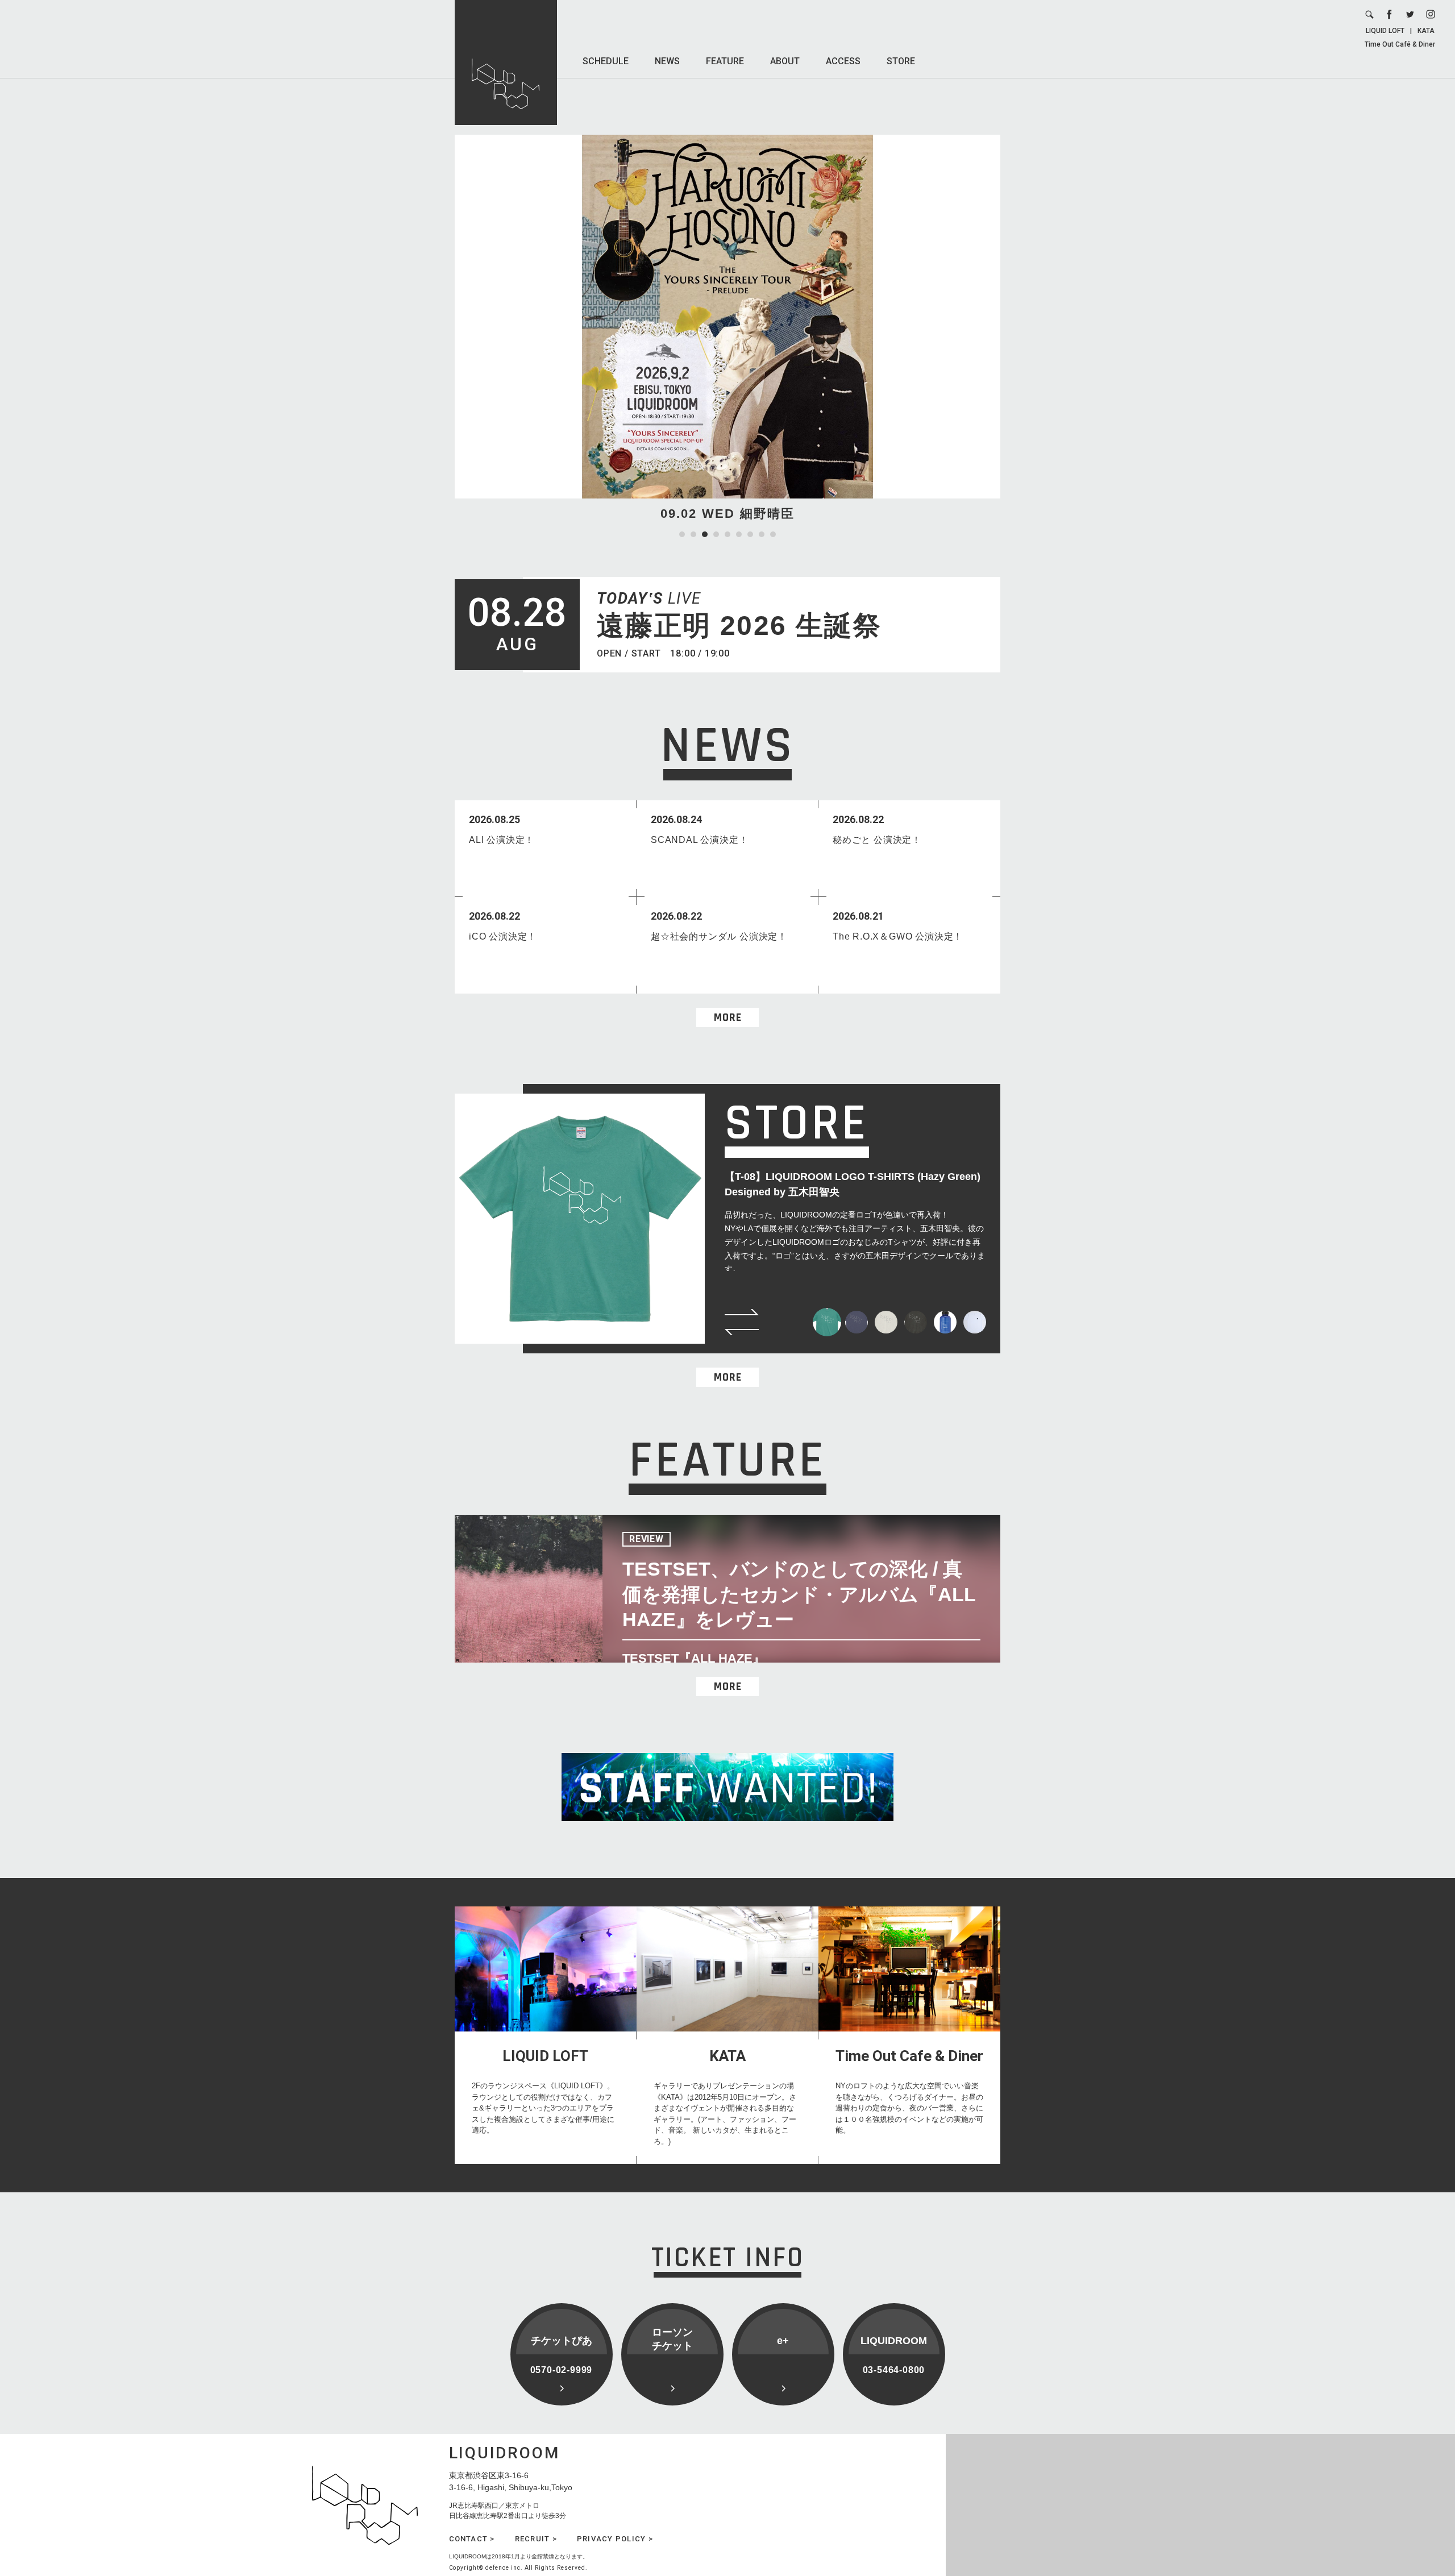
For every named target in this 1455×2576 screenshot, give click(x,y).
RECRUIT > (536, 2539)
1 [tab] (682, 534)
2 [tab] (693, 534)
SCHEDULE (606, 61)
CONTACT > (472, 2539)
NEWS (667, 61)
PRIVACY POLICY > (615, 2539)
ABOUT (785, 61)
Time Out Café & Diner (1400, 44)
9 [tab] (773, 534)
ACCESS (843, 61)
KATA (1426, 31)
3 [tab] (705, 534)
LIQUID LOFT (1385, 31)
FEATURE (725, 61)
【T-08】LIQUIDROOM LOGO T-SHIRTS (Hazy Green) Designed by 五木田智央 (853, 1184)
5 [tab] (727, 534)
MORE (728, 1017)
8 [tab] (762, 534)
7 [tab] (750, 534)
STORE (901, 61)
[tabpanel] (727, 329)
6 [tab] (739, 534)
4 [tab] (716, 534)
